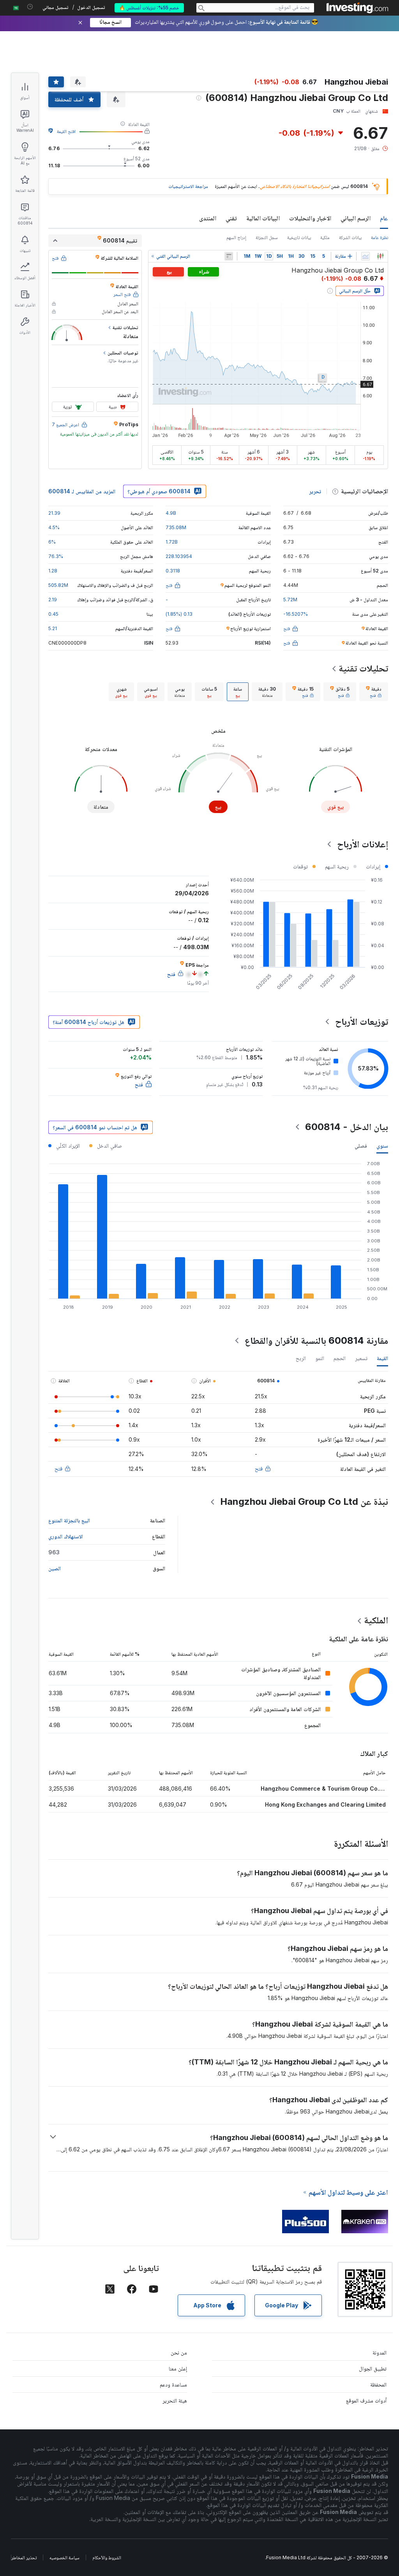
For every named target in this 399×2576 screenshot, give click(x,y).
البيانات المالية (263, 218)
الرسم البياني (356, 218)
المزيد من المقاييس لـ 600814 (82, 491)
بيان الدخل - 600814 (347, 1127)
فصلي (361, 1145)
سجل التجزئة (267, 237)
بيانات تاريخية (299, 237)
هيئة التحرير (175, 2400)
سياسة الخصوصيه (64, 2557)
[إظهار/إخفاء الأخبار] (229, 256)
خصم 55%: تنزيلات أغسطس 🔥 (149, 8)
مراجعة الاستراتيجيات (188, 186)
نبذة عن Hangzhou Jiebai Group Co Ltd (304, 1501)
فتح (259, 1468)
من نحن (179, 2352)
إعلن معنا (178, 2368)
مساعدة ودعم (173, 2384)
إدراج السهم (236, 237)
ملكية (325, 237)
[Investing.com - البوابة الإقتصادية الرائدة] (357, 8)
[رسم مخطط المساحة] (365, 256)
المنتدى (208, 218)
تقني (231, 218)
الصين (55, 1568)
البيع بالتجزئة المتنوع (69, 1520)
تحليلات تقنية (363, 668)
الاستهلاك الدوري (66, 1536)
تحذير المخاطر (24, 2557)
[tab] (374, 692)
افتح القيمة (66, 131)
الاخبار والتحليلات (310, 218)
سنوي (382, 1145)
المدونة (380, 2352)
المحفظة (378, 2384)
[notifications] (30, 7)
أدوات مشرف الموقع (366, 2400)
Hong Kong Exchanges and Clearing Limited (325, 1804)
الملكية (376, 1620)
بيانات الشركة (350, 237)
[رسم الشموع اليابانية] (380, 256)
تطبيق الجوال (373, 2368)
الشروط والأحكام (107, 2557)
